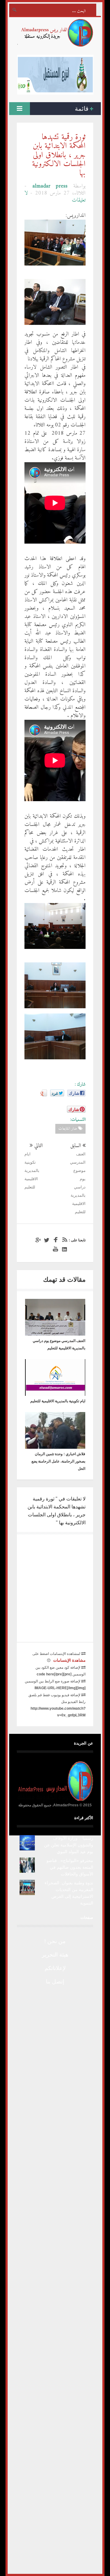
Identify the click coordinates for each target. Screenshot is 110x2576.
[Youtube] (55, 1249)
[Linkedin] (64, 1249)
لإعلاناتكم (55, 1968)
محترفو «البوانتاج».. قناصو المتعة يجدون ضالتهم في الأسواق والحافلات (70, 1867)
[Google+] (37, 1240)
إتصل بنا (55, 1982)
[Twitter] (46, 1240)
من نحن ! (55, 1941)
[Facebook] (55, 1240)
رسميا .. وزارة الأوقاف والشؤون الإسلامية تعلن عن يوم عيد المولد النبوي (69, 1845)
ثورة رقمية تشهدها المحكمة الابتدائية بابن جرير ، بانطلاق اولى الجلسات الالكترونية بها (59, 155)
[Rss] (64, 1240)
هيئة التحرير (55, 1955)
